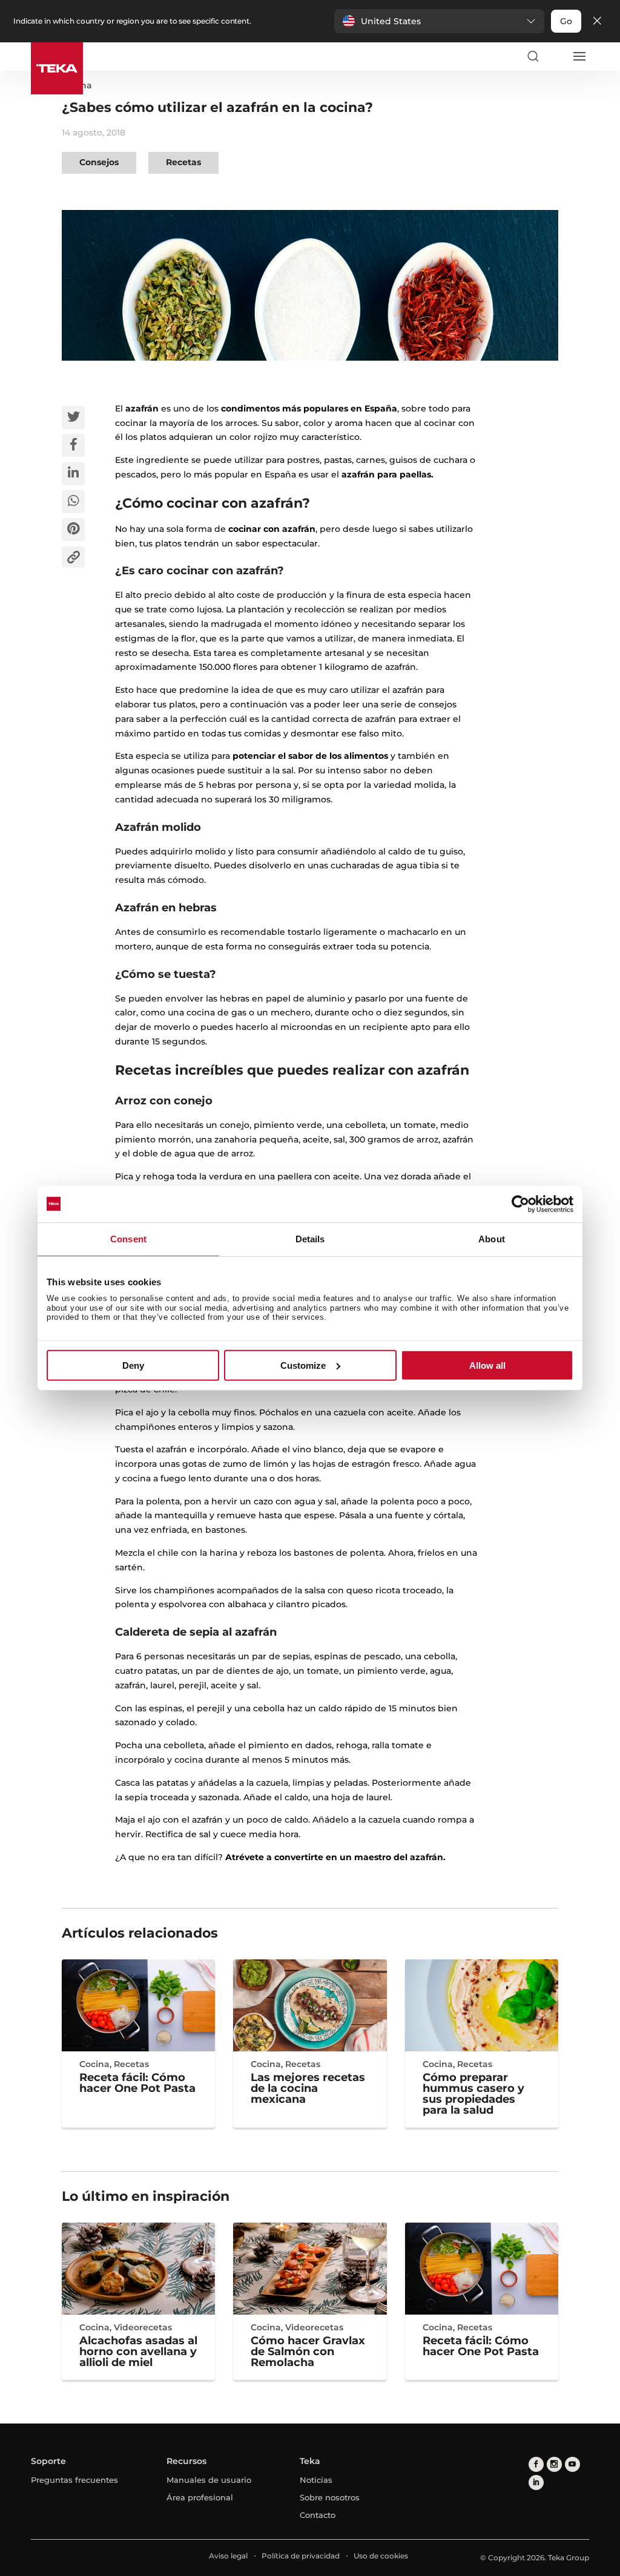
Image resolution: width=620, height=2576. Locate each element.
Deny (133, 1365)
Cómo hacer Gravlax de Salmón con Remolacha (308, 2352)
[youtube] (572, 2464)
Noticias (316, 2480)
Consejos (99, 162)
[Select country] (556, 56)
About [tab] (492, 1238)
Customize (303, 1365)
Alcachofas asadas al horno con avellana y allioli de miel (138, 2352)
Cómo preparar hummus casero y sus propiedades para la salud (473, 2094)
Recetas (183, 162)
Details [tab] (310, 1238)
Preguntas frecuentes (74, 2480)
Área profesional (200, 2497)
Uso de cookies (381, 2556)
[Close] (597, 21)
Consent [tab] (128, 1238)
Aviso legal (228, 2556)
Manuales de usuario (209, 2480)
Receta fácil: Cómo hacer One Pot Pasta (137, 2083)
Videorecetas (143, 2327)
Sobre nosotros (330, 2497)
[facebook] (536, 2464)
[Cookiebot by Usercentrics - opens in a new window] (520, 1204)
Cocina (94, 2064)
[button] (439, 21)
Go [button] (566, 21)
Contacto (318, 2515)
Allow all (487, 1365)
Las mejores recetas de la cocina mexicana (308, 2088)
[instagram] (554, 2464)
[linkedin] (536, 2483)
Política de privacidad (301, 2556)
